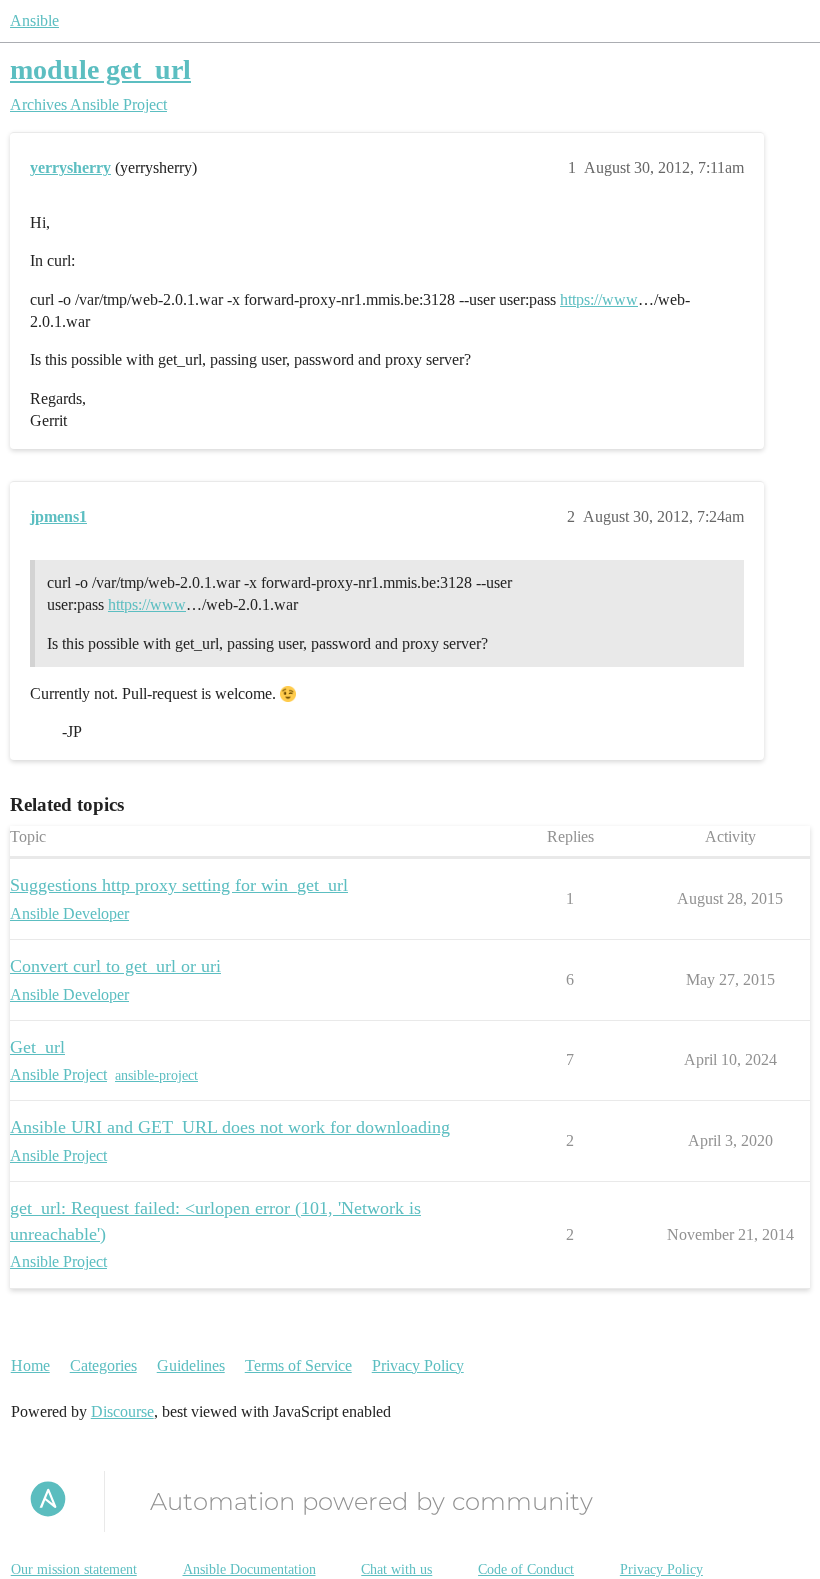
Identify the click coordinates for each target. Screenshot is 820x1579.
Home (30, 1365)
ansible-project (156, 1075)
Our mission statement (74, 1569)
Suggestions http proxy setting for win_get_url (179, 885)
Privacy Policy (418, 1365)
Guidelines (191, 1365)
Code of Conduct (526, 1569)
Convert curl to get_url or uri (115, 966)
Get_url (37, 1047)
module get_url (100, 69)
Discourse (122, 1411)
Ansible (34, 20)
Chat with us (396, 1569)
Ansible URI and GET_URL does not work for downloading (230, 1127)
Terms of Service (298, 1365)
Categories (103, 1365)
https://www (599, 299)
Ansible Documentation (249, 1569)
